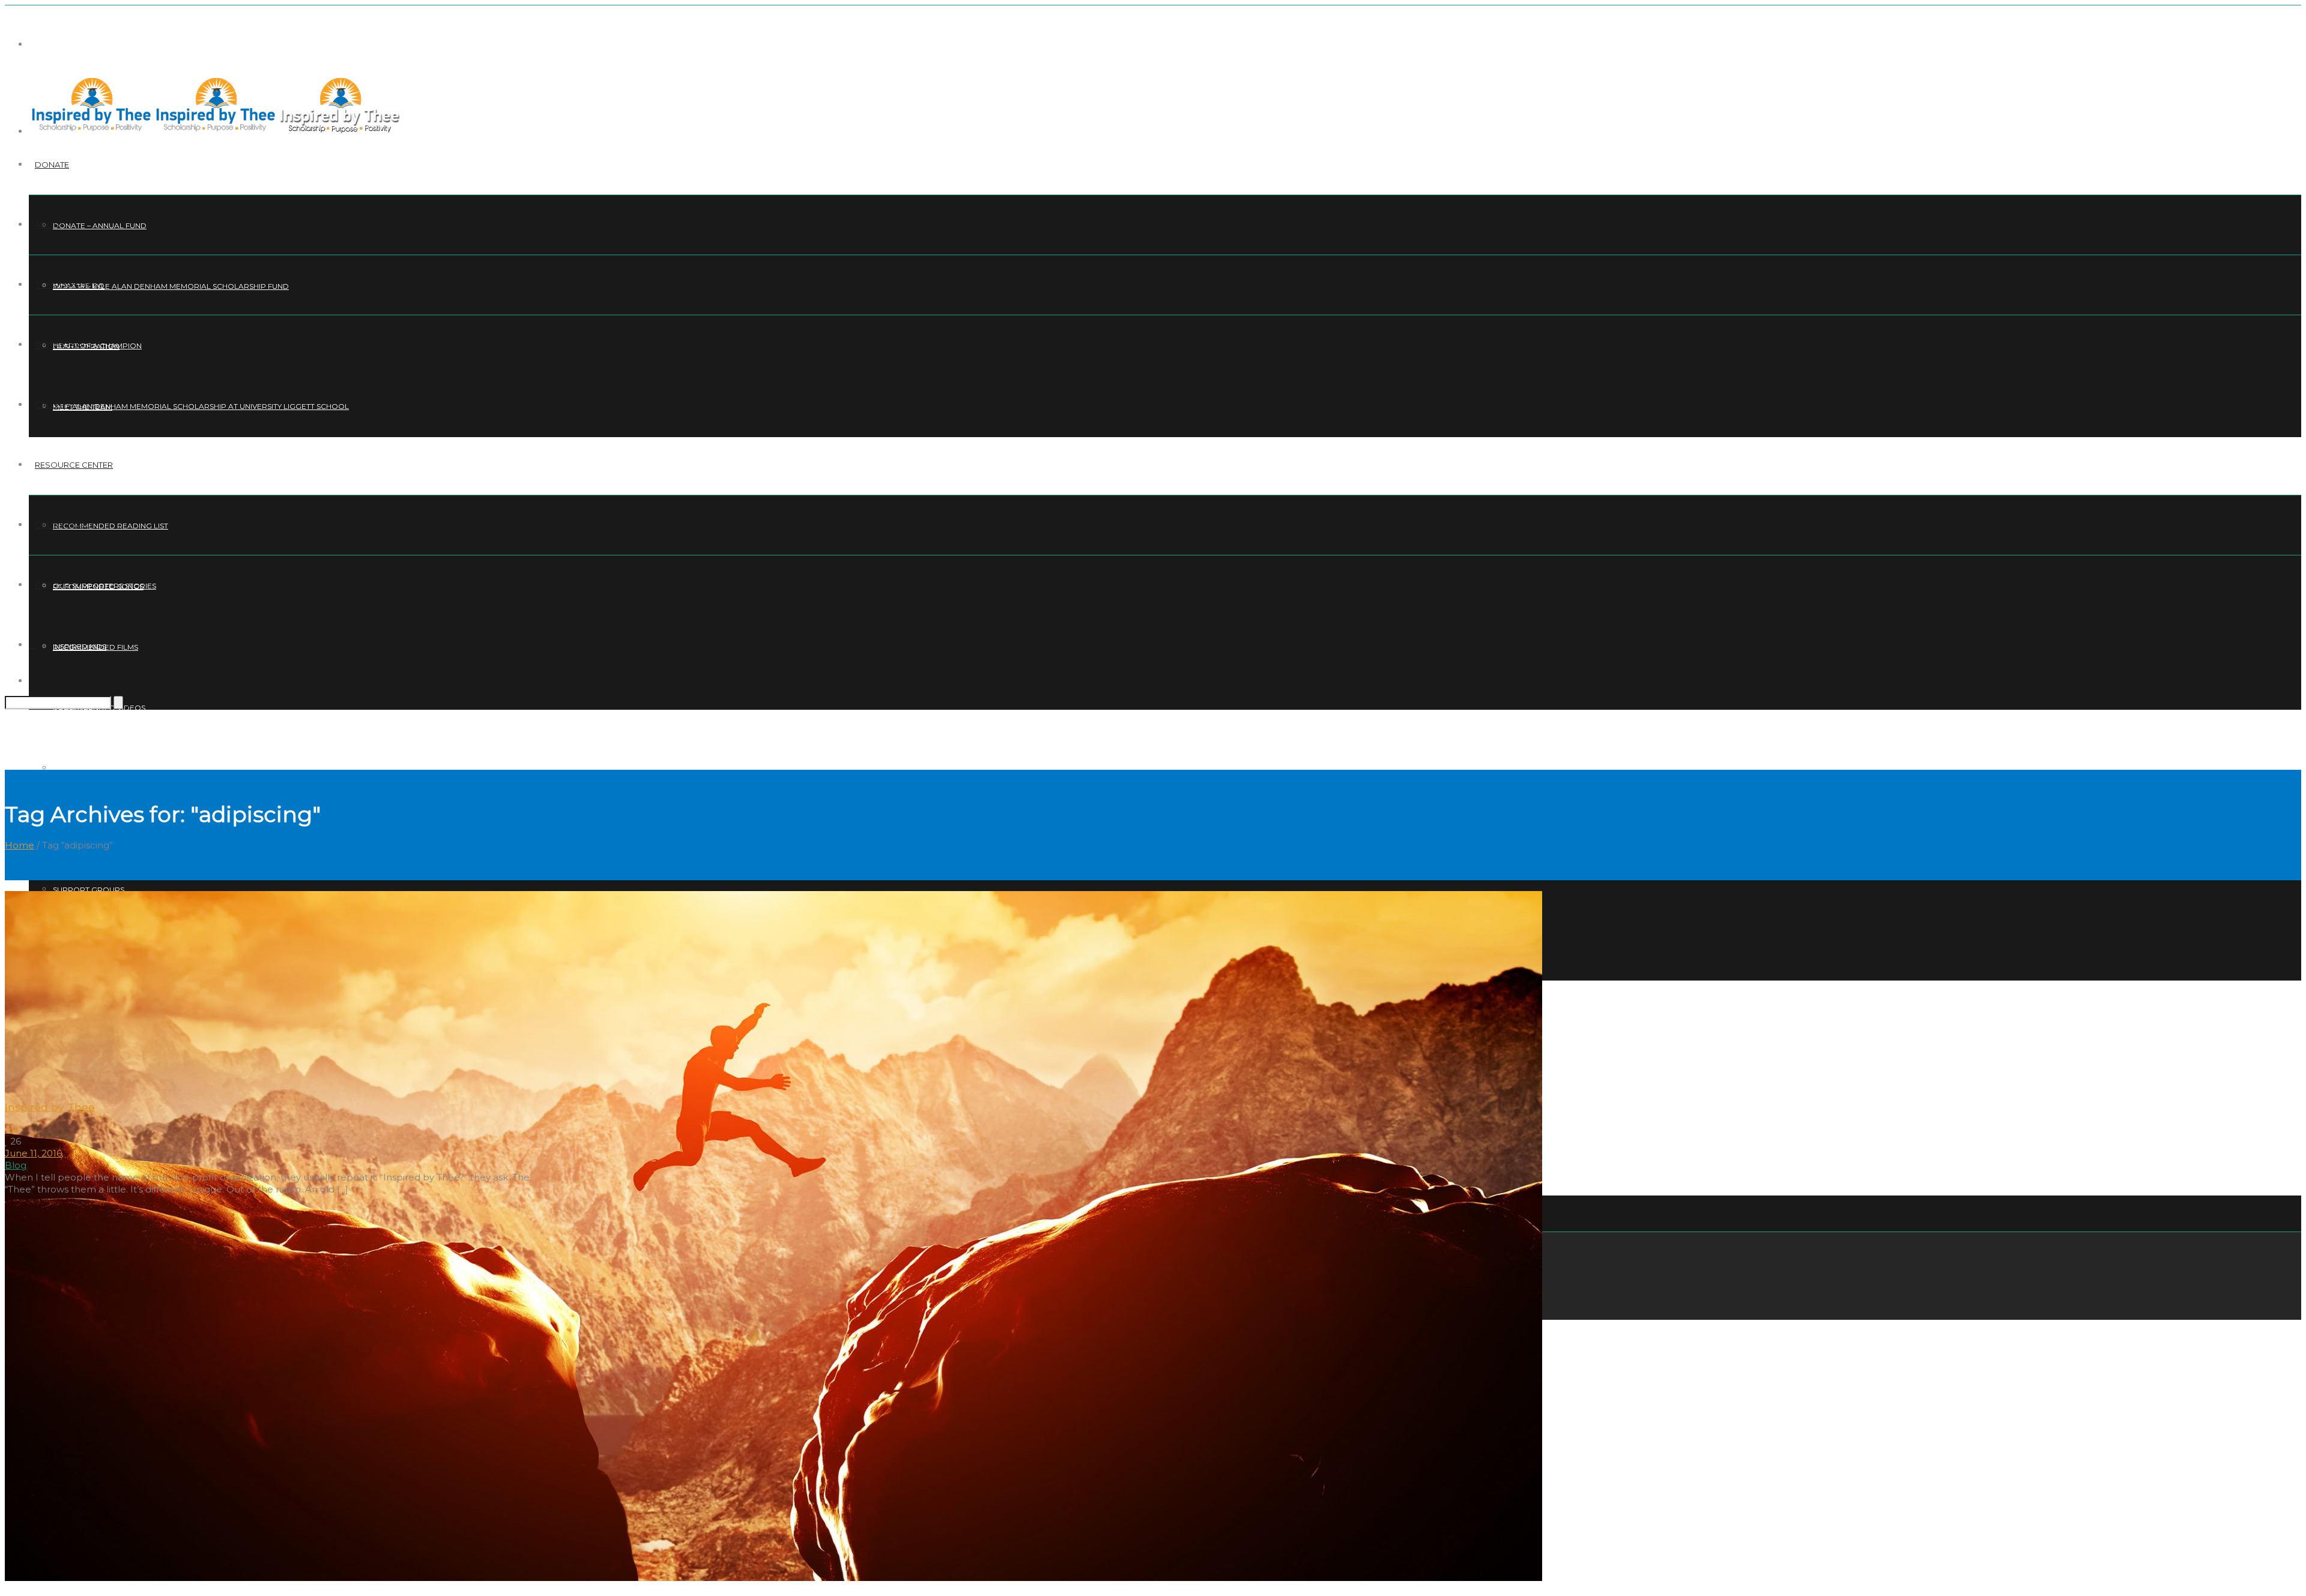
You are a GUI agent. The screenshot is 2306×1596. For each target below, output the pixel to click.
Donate (52, 165)
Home (20, 845)
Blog (16, 1165)
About (49, 225)
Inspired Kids (80, 646)
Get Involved (64, 525)
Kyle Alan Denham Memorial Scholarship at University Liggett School (201, 406)
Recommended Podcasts (106, 768)
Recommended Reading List (110, 526)
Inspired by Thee (50, 1107)
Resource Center (74, 465)
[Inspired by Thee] (215, 131)
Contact (54, 585)
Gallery (53, 405)
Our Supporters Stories (104, 586)
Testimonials (64, 345)
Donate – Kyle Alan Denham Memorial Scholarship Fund (171, 286)
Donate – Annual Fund (100, 225)
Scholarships (67, 285)
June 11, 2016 (33, 1153)
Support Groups (89, 890)
